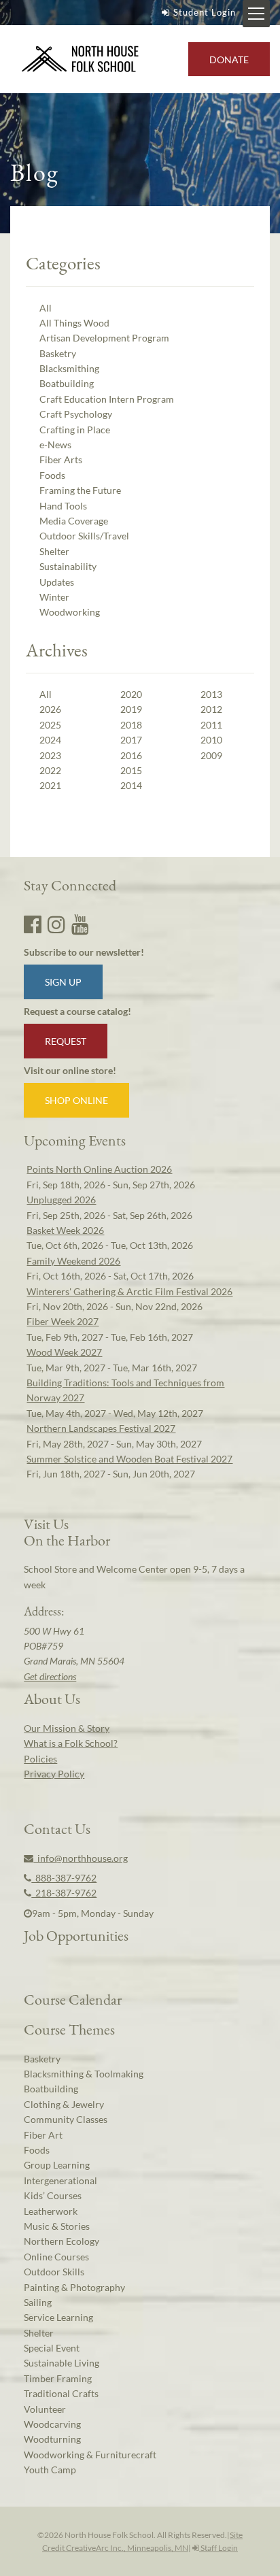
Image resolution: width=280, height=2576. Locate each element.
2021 (50, 785)
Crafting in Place (75, 430)
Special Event (52, 2348)
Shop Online (76, 1100)
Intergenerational (60, 2180)
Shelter (54, 551)
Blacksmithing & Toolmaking (84, 2074)
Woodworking (70, 612)
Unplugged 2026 (61, 1200)
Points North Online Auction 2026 (99, 1169)
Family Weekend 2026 (73, 1261)
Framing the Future (80, 490)
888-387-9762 (64, 1878)
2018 (131, 725)
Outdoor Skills (54, 2272)
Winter (54, 597)
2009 (211, 755)
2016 (131, 755)
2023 (50, 755)
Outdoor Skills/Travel (84, 536)
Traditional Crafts (61, 2393)
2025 (50, 725)
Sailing (38, 2302)
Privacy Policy (54, 1774)
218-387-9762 (64, 1893)
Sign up (63, 982)
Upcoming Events (75, 1140)
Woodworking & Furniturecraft (90, 2455)
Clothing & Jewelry (64, 2104)
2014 (131, 785)
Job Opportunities (76, 1935)
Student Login (205, 12)
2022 (50, 770)
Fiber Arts (61, 459)
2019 (131, 709)
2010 (211, 740)
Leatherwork (51, 2211)
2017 (131, 740)
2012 (211, 709)
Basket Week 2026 (65, 1230)
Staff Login (218, 2548)
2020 (131, 694)
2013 (211, 694)
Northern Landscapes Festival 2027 (101, 1428)
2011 (211, 725)
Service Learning (58, 2317)
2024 (50, 740)
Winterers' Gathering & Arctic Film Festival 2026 (129, 1291)
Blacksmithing (69, 368)
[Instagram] (56, 924)
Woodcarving (52, 2424)
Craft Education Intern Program (107, 399)
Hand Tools (63, 506)
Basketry (58, 353)
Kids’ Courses (53, 2195)
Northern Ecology (62, 2241)
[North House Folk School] (81, 60)
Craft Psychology (76, 414)
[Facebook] (33, 924)
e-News (55, 445)
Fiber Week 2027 (63, 1321)
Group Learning (57, 2165)
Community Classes (66, 2119)
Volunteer (45, 2409)
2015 (131, 770)
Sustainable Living (62, 2363)
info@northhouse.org (81, 1858)
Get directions (50, 1676)
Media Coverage (74, 521)
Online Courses (56, 2257)
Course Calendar (73, 1999)
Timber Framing (58, 2378)
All (46, 308)
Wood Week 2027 (64, 1352)
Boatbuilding (67, 383)
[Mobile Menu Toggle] (256, 14)
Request (66, 1041)
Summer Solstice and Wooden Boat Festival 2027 (129, 1459)
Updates (57, 582)
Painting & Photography (74, 2287)
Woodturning (52, 2439)
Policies (40, 1759)
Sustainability (68, 566)
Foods (52, 475)
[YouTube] (80, 924)
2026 (50, 709)
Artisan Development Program (104, 338)
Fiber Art (43, 2135)
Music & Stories (57, 2226)
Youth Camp (50, 2470)
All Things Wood (74, 323)
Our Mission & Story (67, 1728)
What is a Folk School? (71, 1743)
